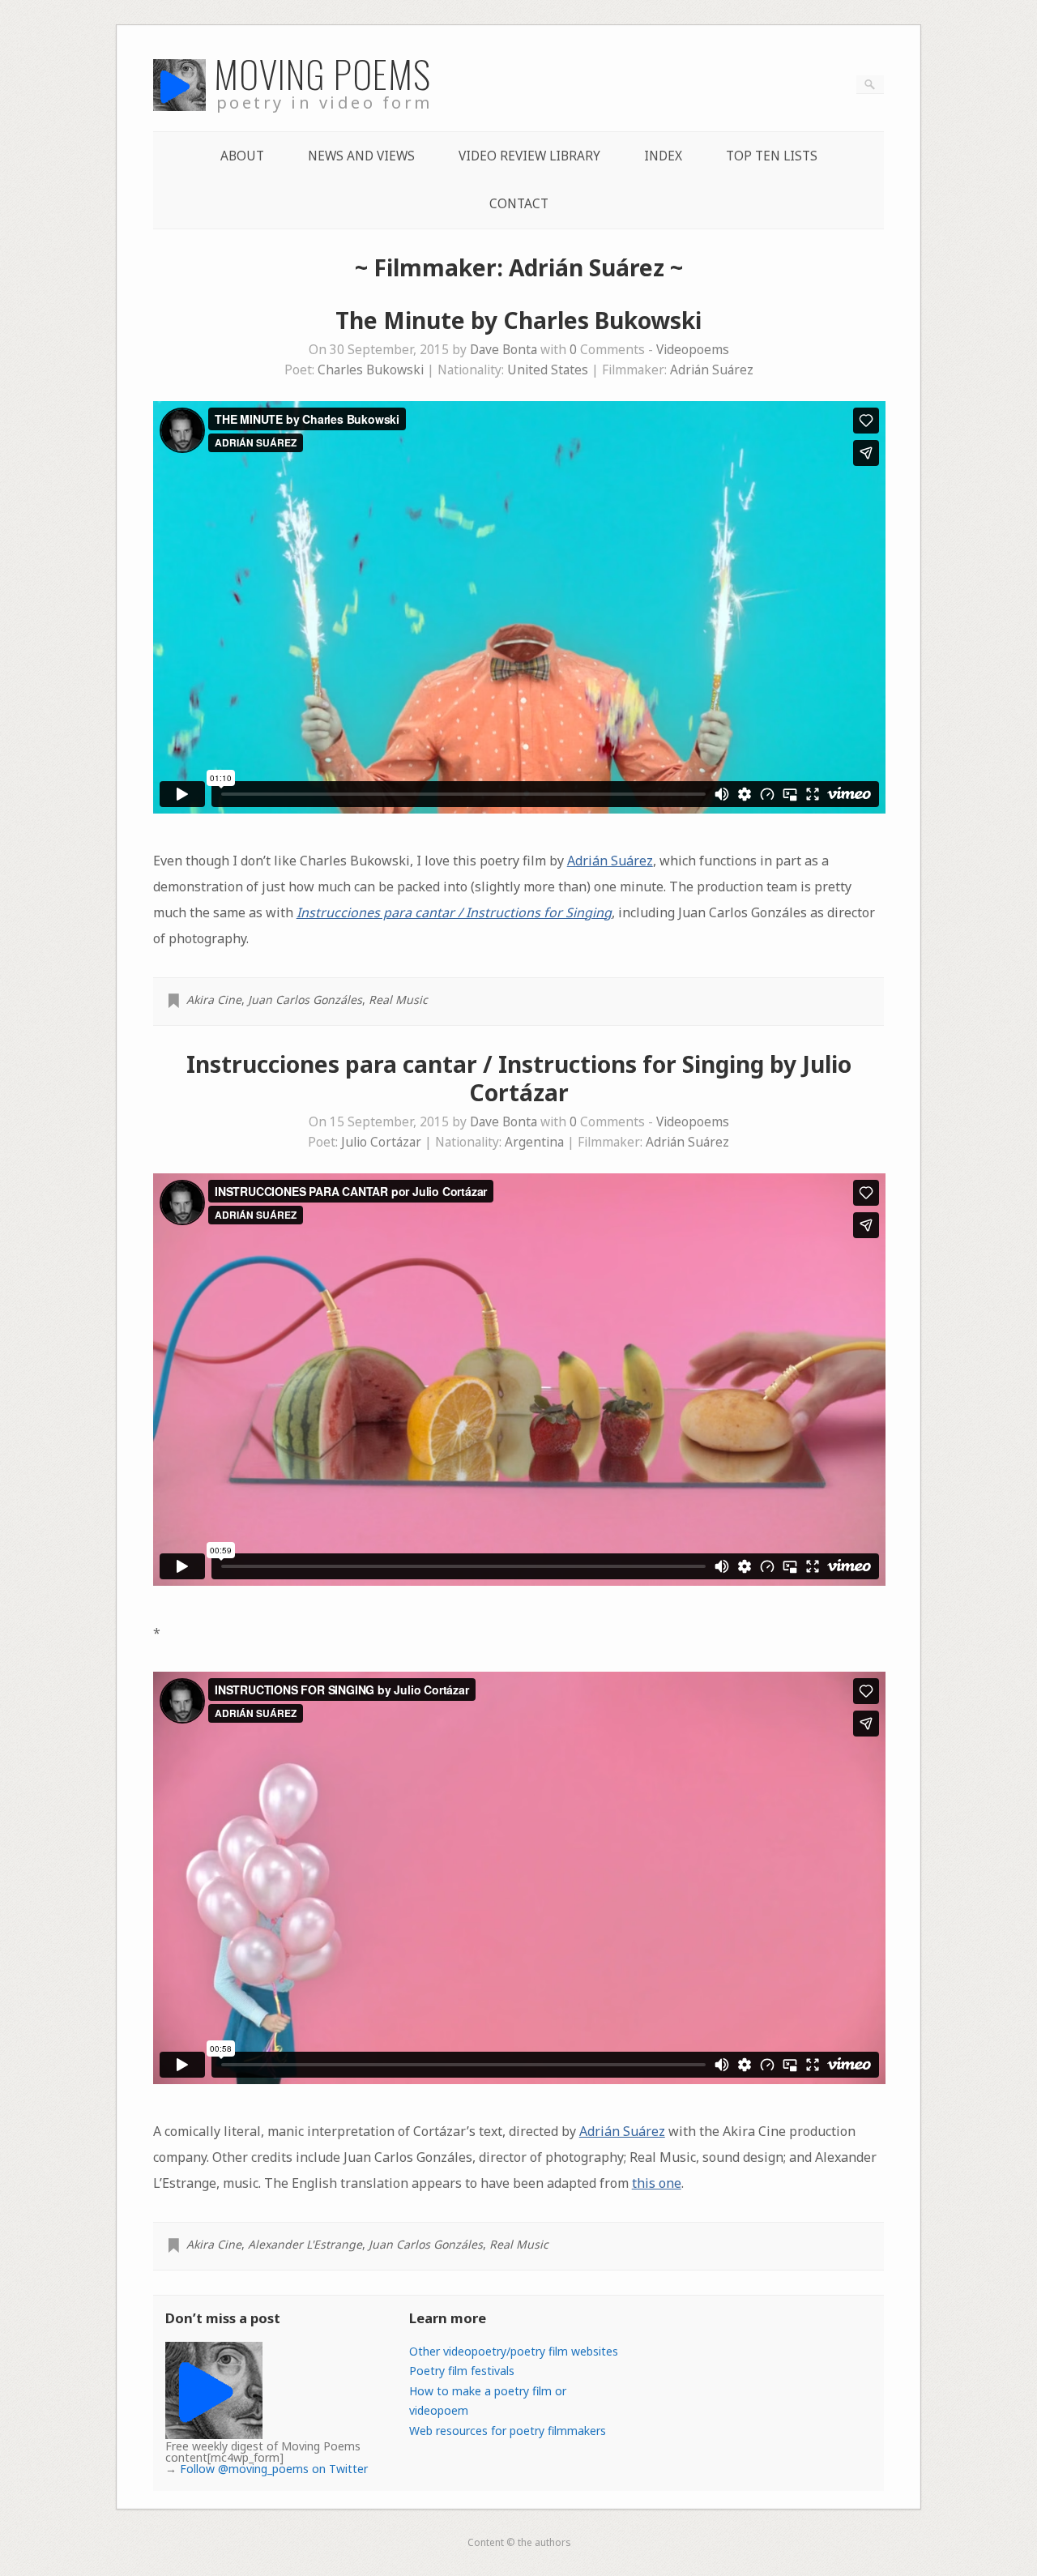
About (242, 156)
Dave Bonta (504, 350)
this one (657, 2183)
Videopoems (693, 350)
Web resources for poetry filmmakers (508, 2431)
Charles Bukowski (371, 370)
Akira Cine (214, 1000)
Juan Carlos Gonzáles (305, 1000)
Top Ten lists (772, 156)
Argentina (534, 1142)
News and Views (361, 156)
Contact (519, 204)
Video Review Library (529, 156)
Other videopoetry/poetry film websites (514, 2351)
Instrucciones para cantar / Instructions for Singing (454, 912)
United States (548, 370)
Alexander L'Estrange (305, 2244)
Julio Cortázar (381, 1142)
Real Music (398, 1000)
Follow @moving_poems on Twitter (274, 2469)
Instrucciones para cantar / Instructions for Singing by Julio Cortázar (519, 1078)
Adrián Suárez (712, 370)
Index (663, 156)
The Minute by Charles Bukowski (518, 320)
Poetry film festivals (462, 2371)
